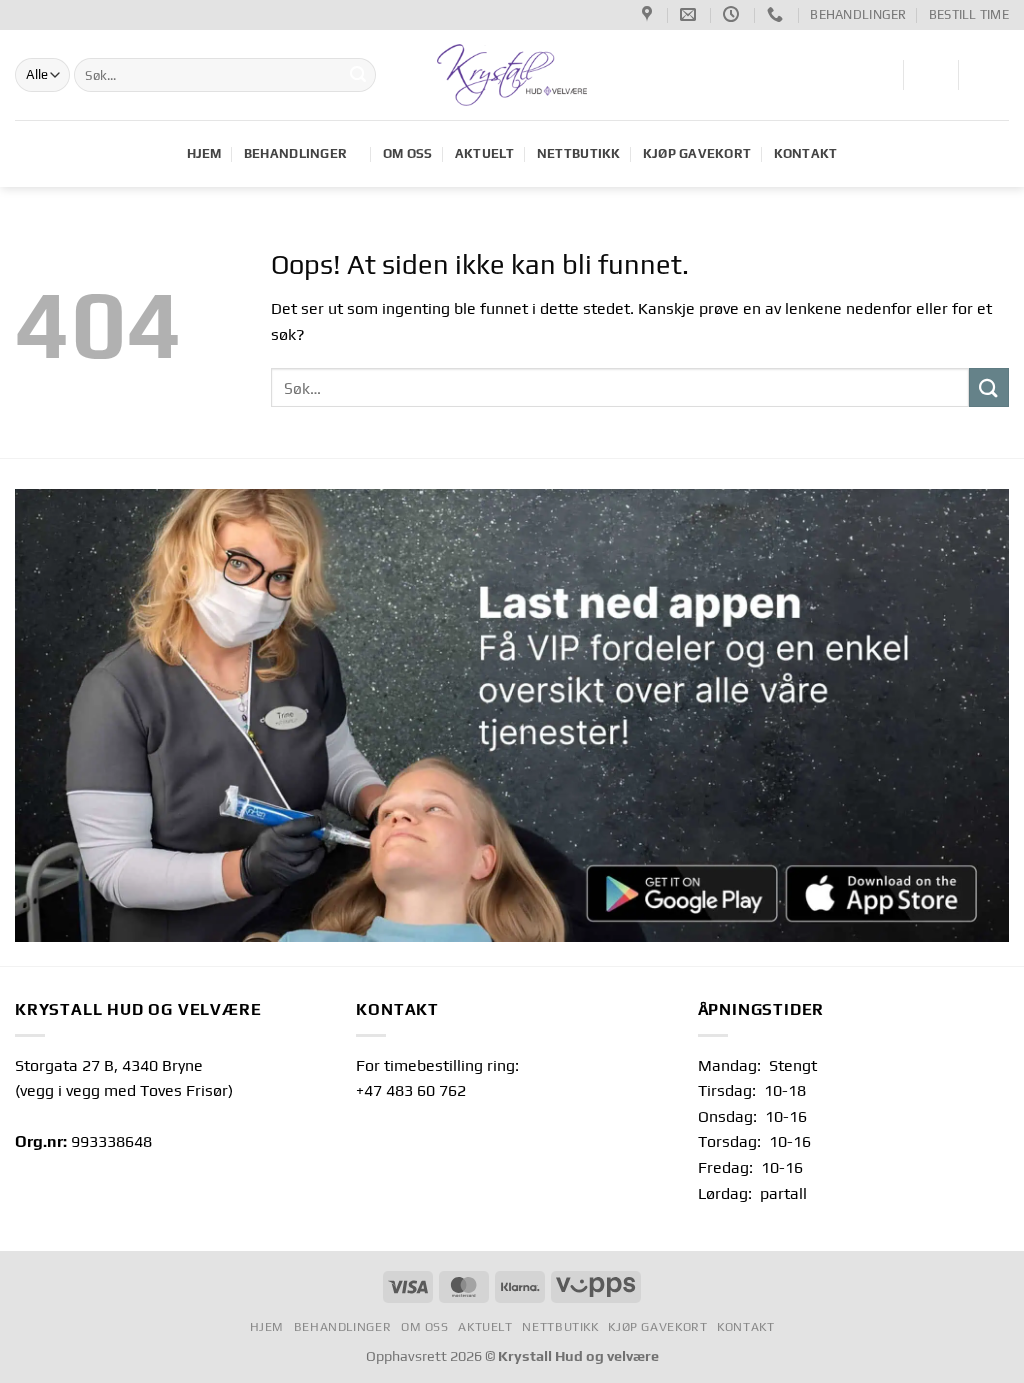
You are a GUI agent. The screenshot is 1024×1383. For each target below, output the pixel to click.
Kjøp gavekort (697, 153)
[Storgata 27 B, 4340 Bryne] (649, 14)
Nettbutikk (579, 153)
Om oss (408, 153)
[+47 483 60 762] (777, 14)
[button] (930, 73)
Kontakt (806, 153)
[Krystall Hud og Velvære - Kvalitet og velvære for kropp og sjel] (512, 75)
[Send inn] (358, 75)
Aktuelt (485, 153)
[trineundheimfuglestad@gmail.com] (690, 14)
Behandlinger (858, 14)
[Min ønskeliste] (875, 73)
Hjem (204, 153)
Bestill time (969, 14)
